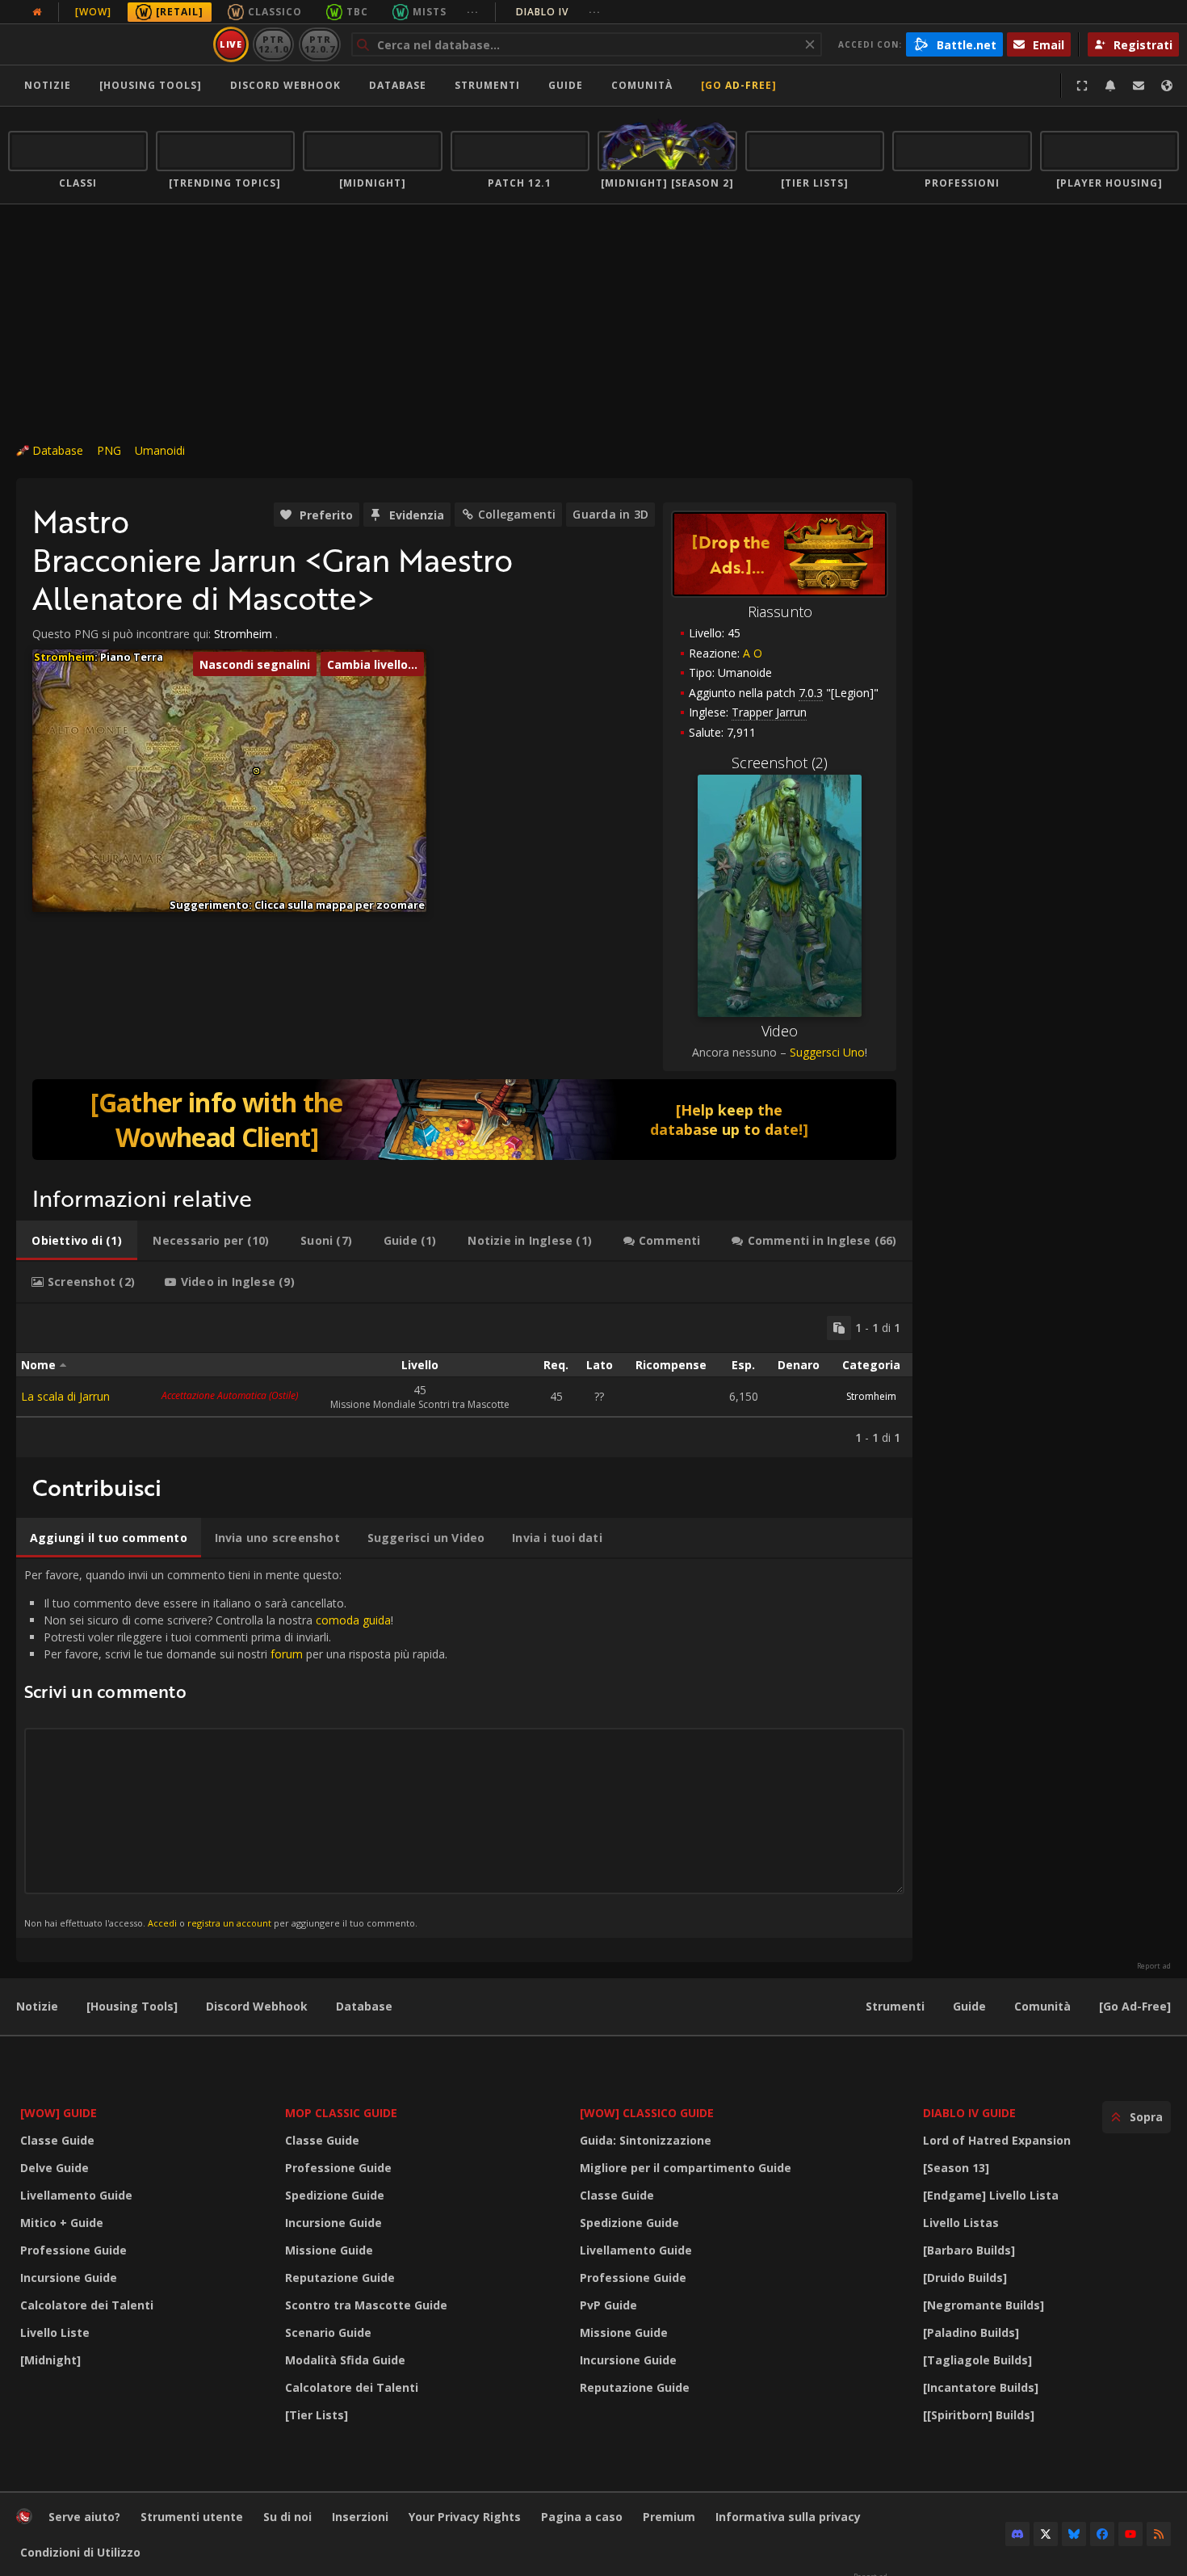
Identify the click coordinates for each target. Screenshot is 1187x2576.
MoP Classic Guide (341, 2113)
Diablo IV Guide (969, 2113)
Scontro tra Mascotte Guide (366, 2305)
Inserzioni (360, 2517)
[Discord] (1017, 2534)
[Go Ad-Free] (739, 85)
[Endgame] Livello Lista (991, 2195)
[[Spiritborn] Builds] (979, 2415)
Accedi (162, 1923)
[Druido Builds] (965, 2278)
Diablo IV (558, 12)
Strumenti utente (192, 2517)
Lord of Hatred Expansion (997, 2140)
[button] (256, 771)
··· (473, 12)
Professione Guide (73, 2250)
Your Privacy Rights (465, 2517)
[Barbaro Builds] (969, 2250)
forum (287, 1654)
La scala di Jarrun (65, 1396)
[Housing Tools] (132, 2006)
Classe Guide (57, 2140)
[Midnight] (50, 2360)
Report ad (1154, 1966)
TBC (357, 12)
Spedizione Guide (335, 2195)
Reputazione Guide (340, 2278)
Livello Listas (961, 2223)
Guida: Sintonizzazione (646, 2140)
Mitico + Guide (62, 2223)
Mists (430, 12)
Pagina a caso (582, 2517)
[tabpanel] (464, 1380)
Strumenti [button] (487, 85)
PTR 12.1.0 (273, 44)
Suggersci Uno (827, 1052)
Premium (669, 2517)
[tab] (77, 1241)
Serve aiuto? (84, 2517)
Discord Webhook (285, 85)
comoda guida (353, 1620)
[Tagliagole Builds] (977, 2360)
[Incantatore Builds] (981, 2387)
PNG (109, 450)
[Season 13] (956, 2168)
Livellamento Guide (76, 2195)
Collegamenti (517, 514)
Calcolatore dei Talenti (87, 2305)
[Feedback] (1139, 86)
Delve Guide (55, 2168)
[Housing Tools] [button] (151, 85)
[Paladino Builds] (971, 2332)
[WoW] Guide (59, 2113)
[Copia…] (839, 1328)
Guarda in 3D (610, 514)
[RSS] (1159, 2534)
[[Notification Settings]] (1110, 86)
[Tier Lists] (317, 2415)
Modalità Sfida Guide (345, 2360)
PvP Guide (608, 2305)
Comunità (642, 85)
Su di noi (287, 2517)
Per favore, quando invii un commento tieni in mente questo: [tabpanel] (236, 1748)
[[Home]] (108, 44)
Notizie (48, 85)
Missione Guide (329, 2250)
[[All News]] (37, 12)
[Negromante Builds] (984, 2305)
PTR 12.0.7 (319, 44)
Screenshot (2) (780, 763)
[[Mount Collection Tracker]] (464, 1120)
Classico (275, 12)
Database (398, 85)
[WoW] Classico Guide (647, 2113)
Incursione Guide (69, 2278)
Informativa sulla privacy (788, 2517)
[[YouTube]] (1130, 2534)
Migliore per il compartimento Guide (686, 2168)
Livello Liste (55, 2332)
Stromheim (243, 634)
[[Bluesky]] (1074, 2534)
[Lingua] (1167, 86)
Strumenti (895, 2006)
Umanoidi (160, 450)
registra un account (229, 1923)
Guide (566, 85)
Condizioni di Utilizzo (80, 2552)
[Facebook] (1102, 2534)
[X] (1046, 2534)
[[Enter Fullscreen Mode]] (1082, 86)
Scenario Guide (328, 2332)
